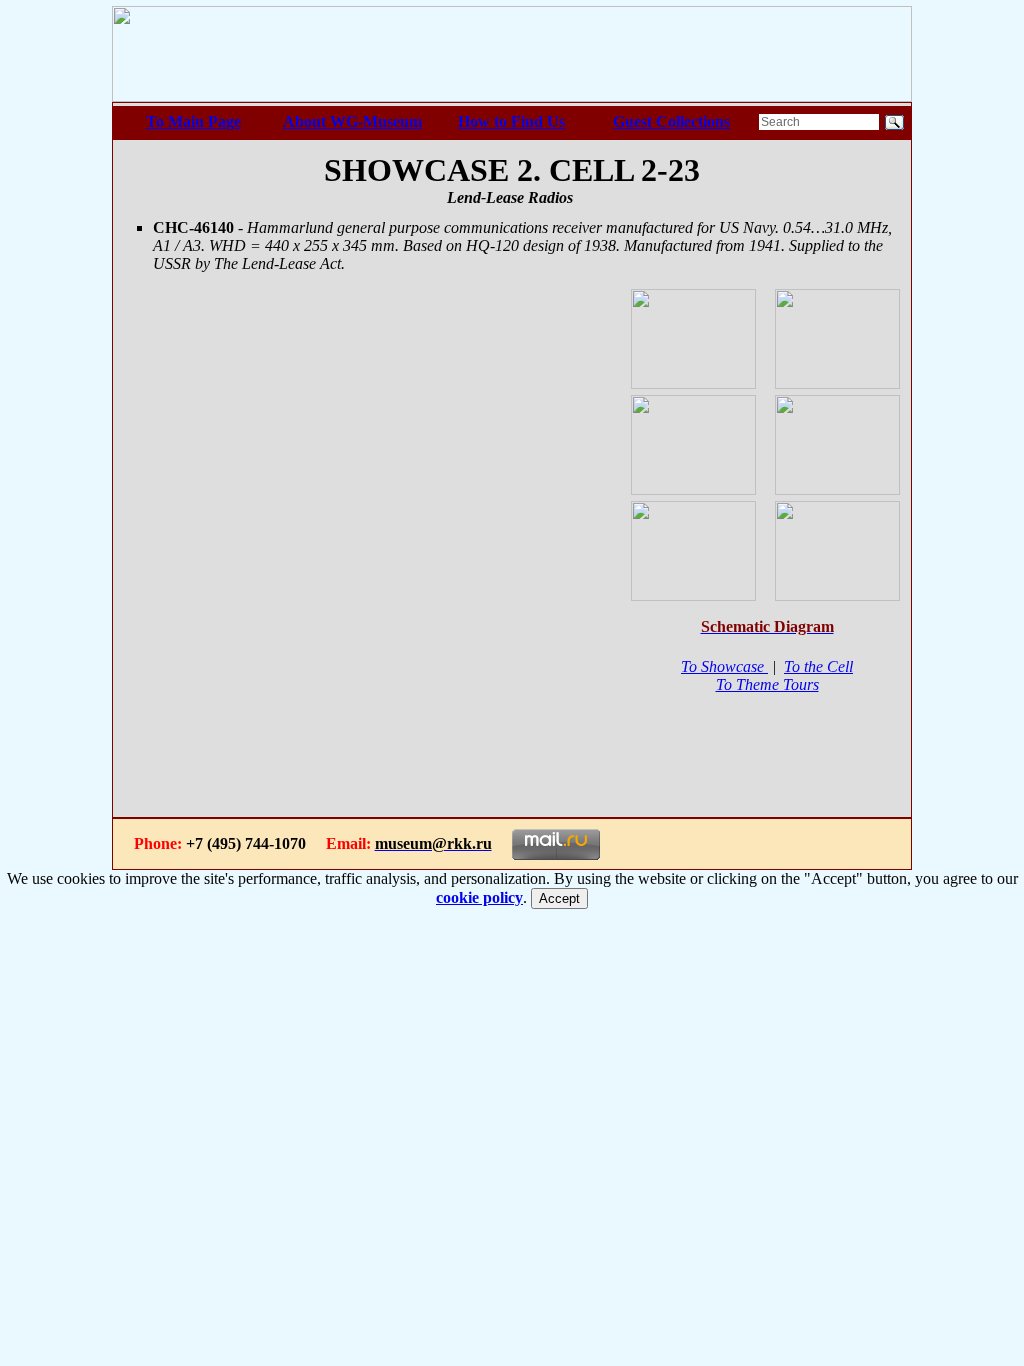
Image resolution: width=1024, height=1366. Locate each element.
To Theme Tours (767, 684)
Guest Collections (671, 121)
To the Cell (818, 666)
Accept (559, 898)
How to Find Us (511, 121)
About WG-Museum (352, 121)
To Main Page (193, 121)
